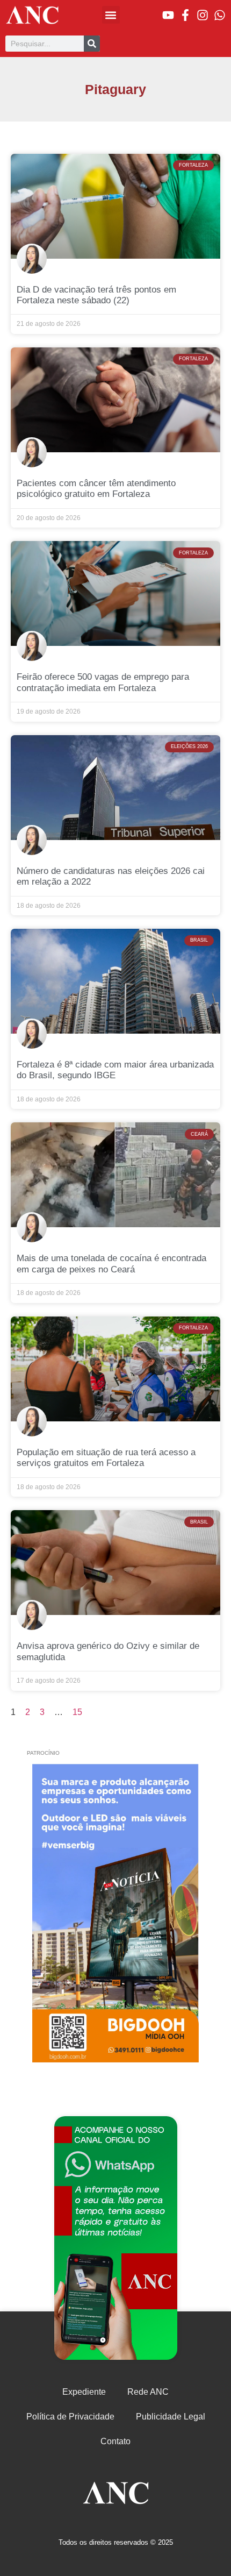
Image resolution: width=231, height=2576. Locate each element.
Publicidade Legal (171, 2417)
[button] (111, 15)
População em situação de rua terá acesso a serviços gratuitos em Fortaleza (106, 1458)
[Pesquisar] (92, 44)
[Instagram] (203, 15)
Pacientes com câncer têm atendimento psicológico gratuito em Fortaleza (96, 489)
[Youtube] (168, 15)
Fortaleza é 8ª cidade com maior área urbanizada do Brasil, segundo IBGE (115, 1070)
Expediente (84, 2392)
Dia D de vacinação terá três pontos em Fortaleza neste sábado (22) (96, 295)
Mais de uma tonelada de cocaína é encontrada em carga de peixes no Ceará (111, 1264)
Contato (115, 2441)
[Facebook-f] (185, 15)
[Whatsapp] (220, 15)
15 (77, 1712)
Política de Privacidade (70, 2417)
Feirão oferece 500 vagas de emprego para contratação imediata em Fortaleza (103, 682)
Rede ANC (148, 2392)
